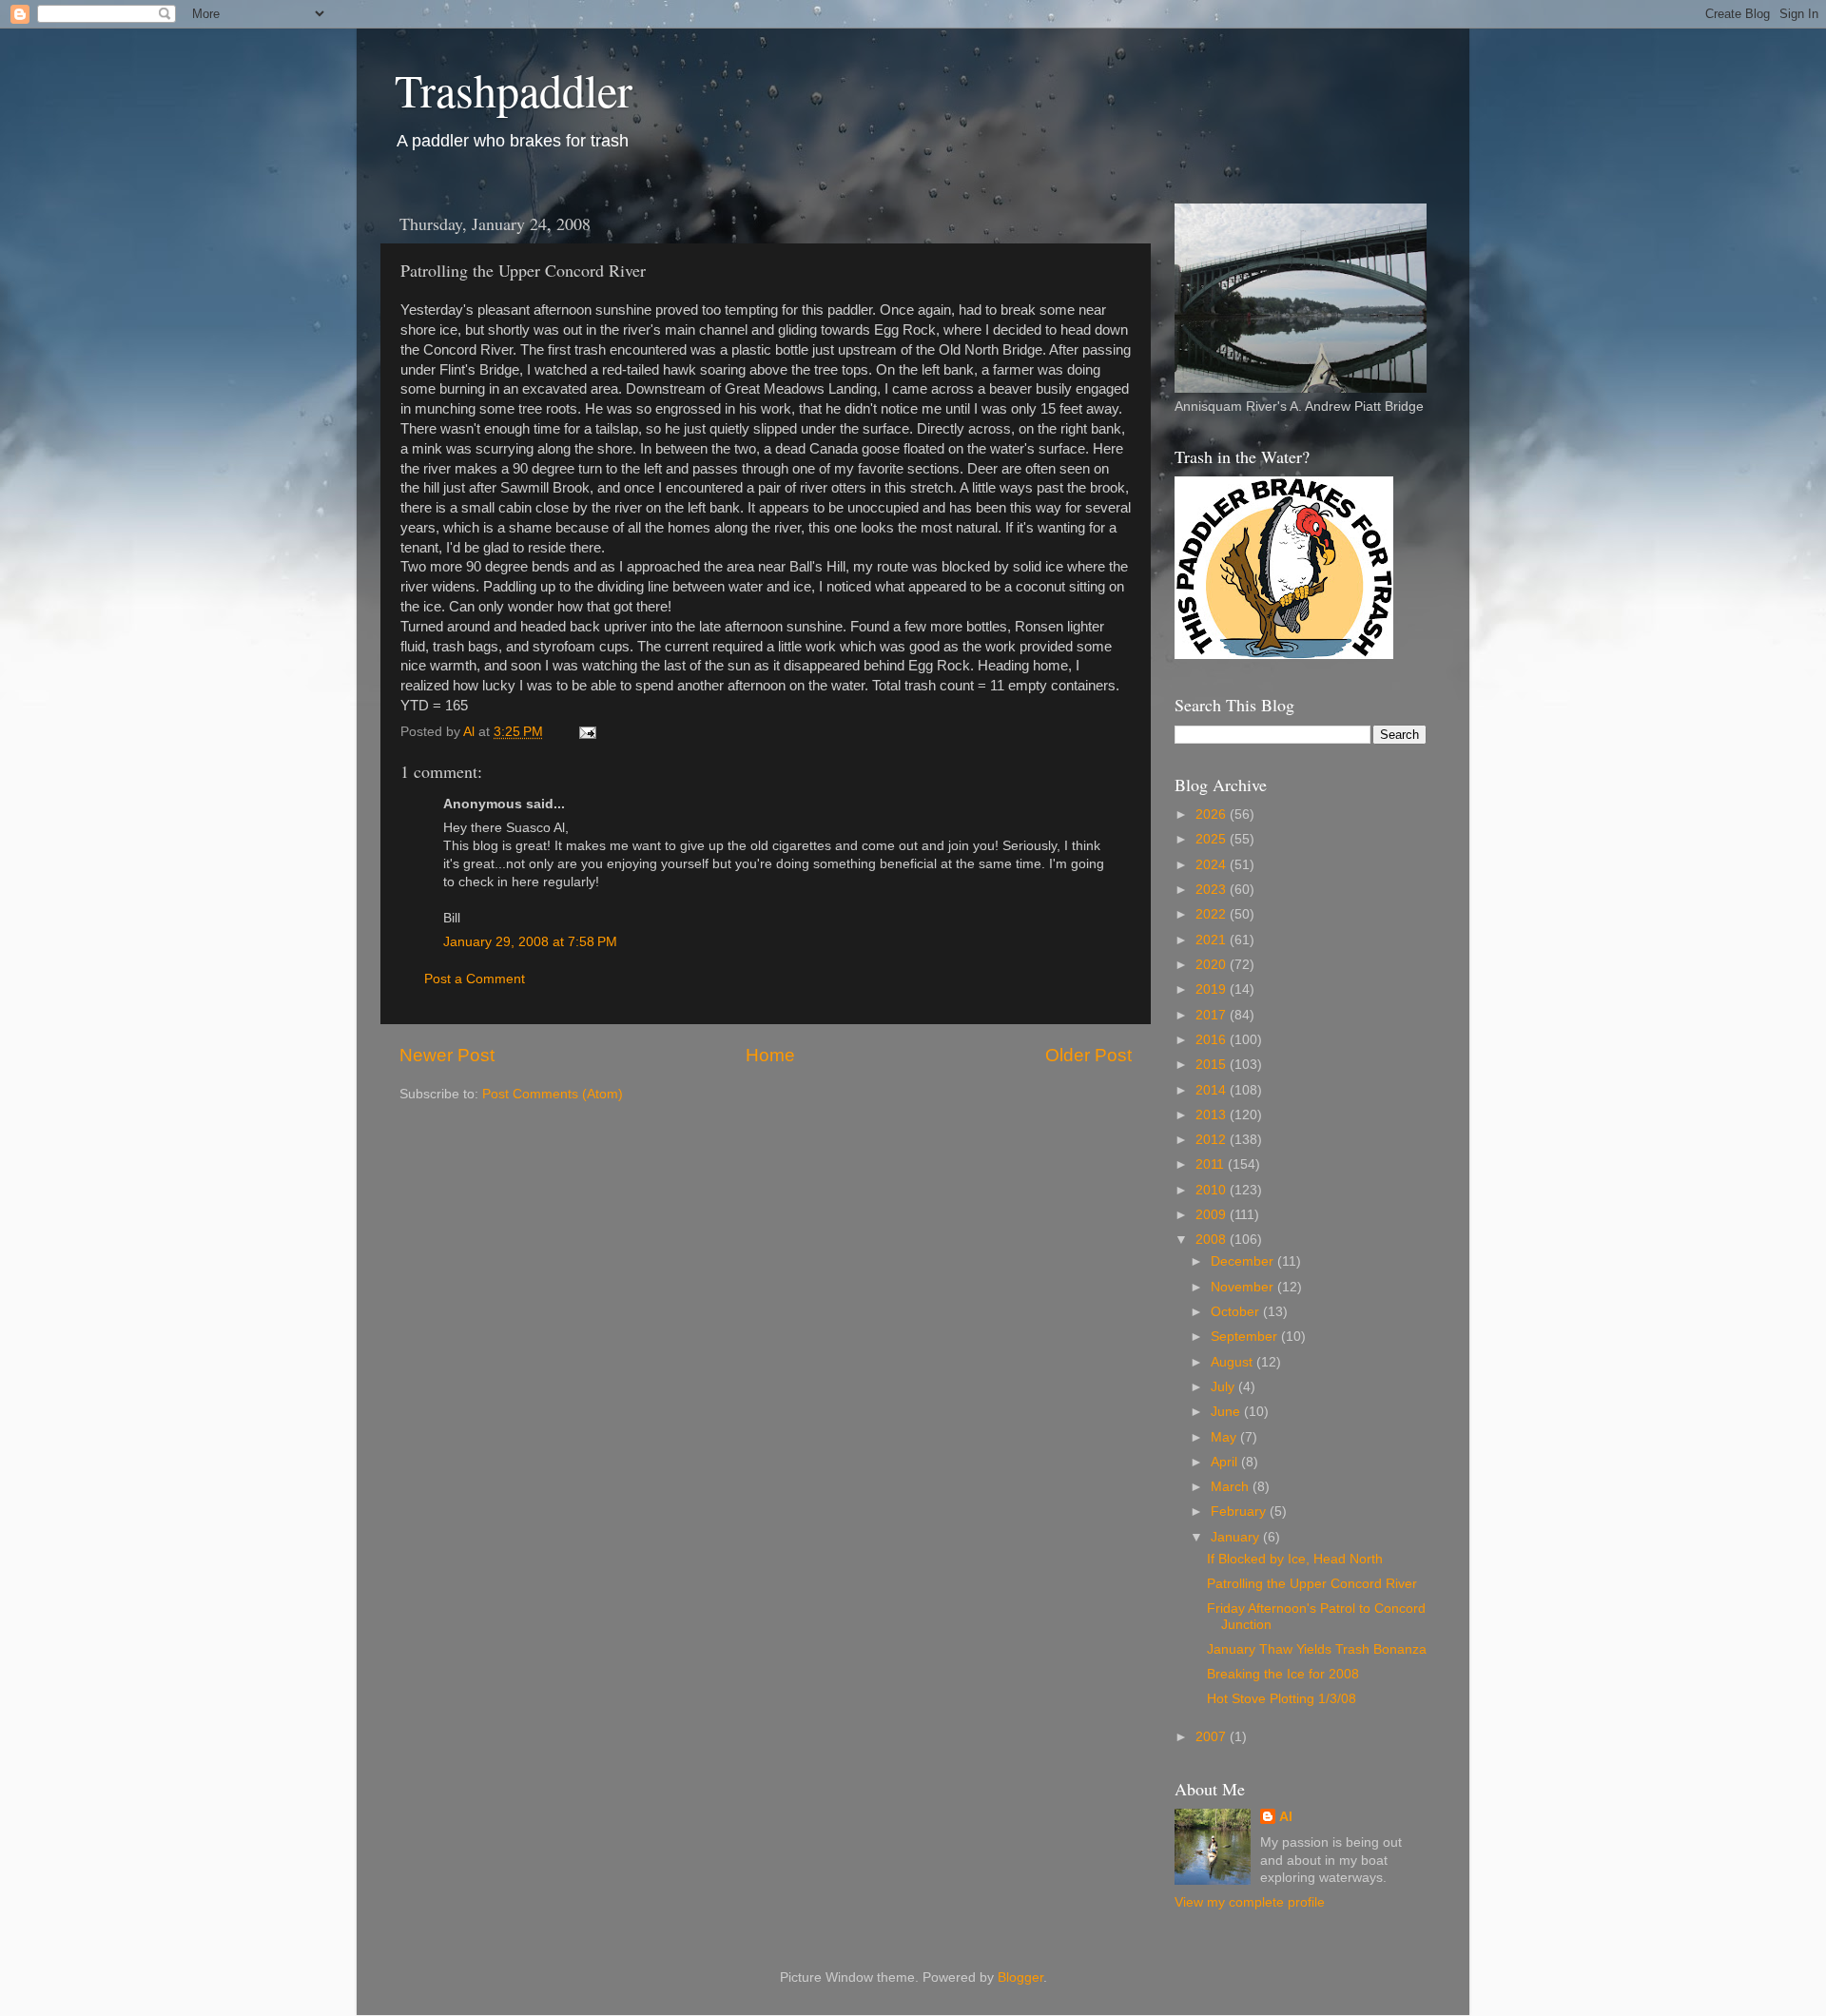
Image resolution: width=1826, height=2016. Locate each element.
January (1237, 1537)
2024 (1213, 865)
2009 (1213, 1215)
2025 (1213, 839)
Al (1286, 1817)
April (1226, 1462)
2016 (1213, 1040)
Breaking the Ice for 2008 (1283, 1674)
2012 (1213, 1140)
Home (770, 1055)
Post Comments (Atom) (553, 1094)
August (1234, 1362)
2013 (1213, 1115)
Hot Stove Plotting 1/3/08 (1282, 1699)
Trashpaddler (514, 89)
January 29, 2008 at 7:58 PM (530, 942)
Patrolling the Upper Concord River (1312, 1584)
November (1244, 1287)
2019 (1213, 989)
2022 (1213, 914)
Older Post (1088, 1055)
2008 (1213, 1240)
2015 (1213, 1065)
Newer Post (447, 1055)
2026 (1213, 814)
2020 (1213, 965)
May (1225, 1437)
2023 (1213, 890)
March (1232, 1487)
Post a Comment (475, 979)
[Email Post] (586, 732)
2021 (1213, 940)
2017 (1213, 1015)
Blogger (1020, 1977)
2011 (1212, 1164)
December (1244, 1261)
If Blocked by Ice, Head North (1295, 1559)
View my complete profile (1250, 1902)
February (1240, 1512)
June (1227, 1412)
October (1237, 1312)
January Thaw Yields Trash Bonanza (1317, 1649)
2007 (1213, 1737)
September (1246, 1337)
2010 (1213, 1190)
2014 (1213, 1090)
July (1224, 1387)
